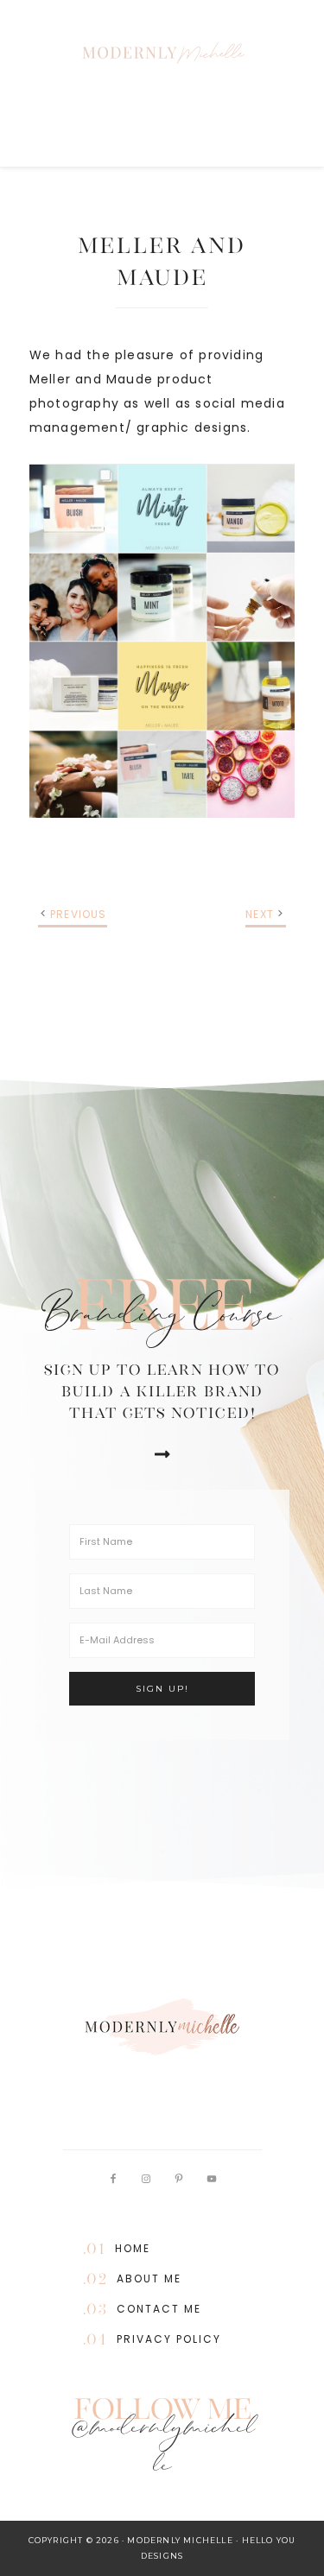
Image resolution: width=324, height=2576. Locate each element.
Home (133, 2248)
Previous (79, 914)
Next (260, 914)
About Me (149, 2279)
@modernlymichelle (162, 2450)
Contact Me (159, 2309)
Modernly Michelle (162, 52)
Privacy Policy (169, 2339)
